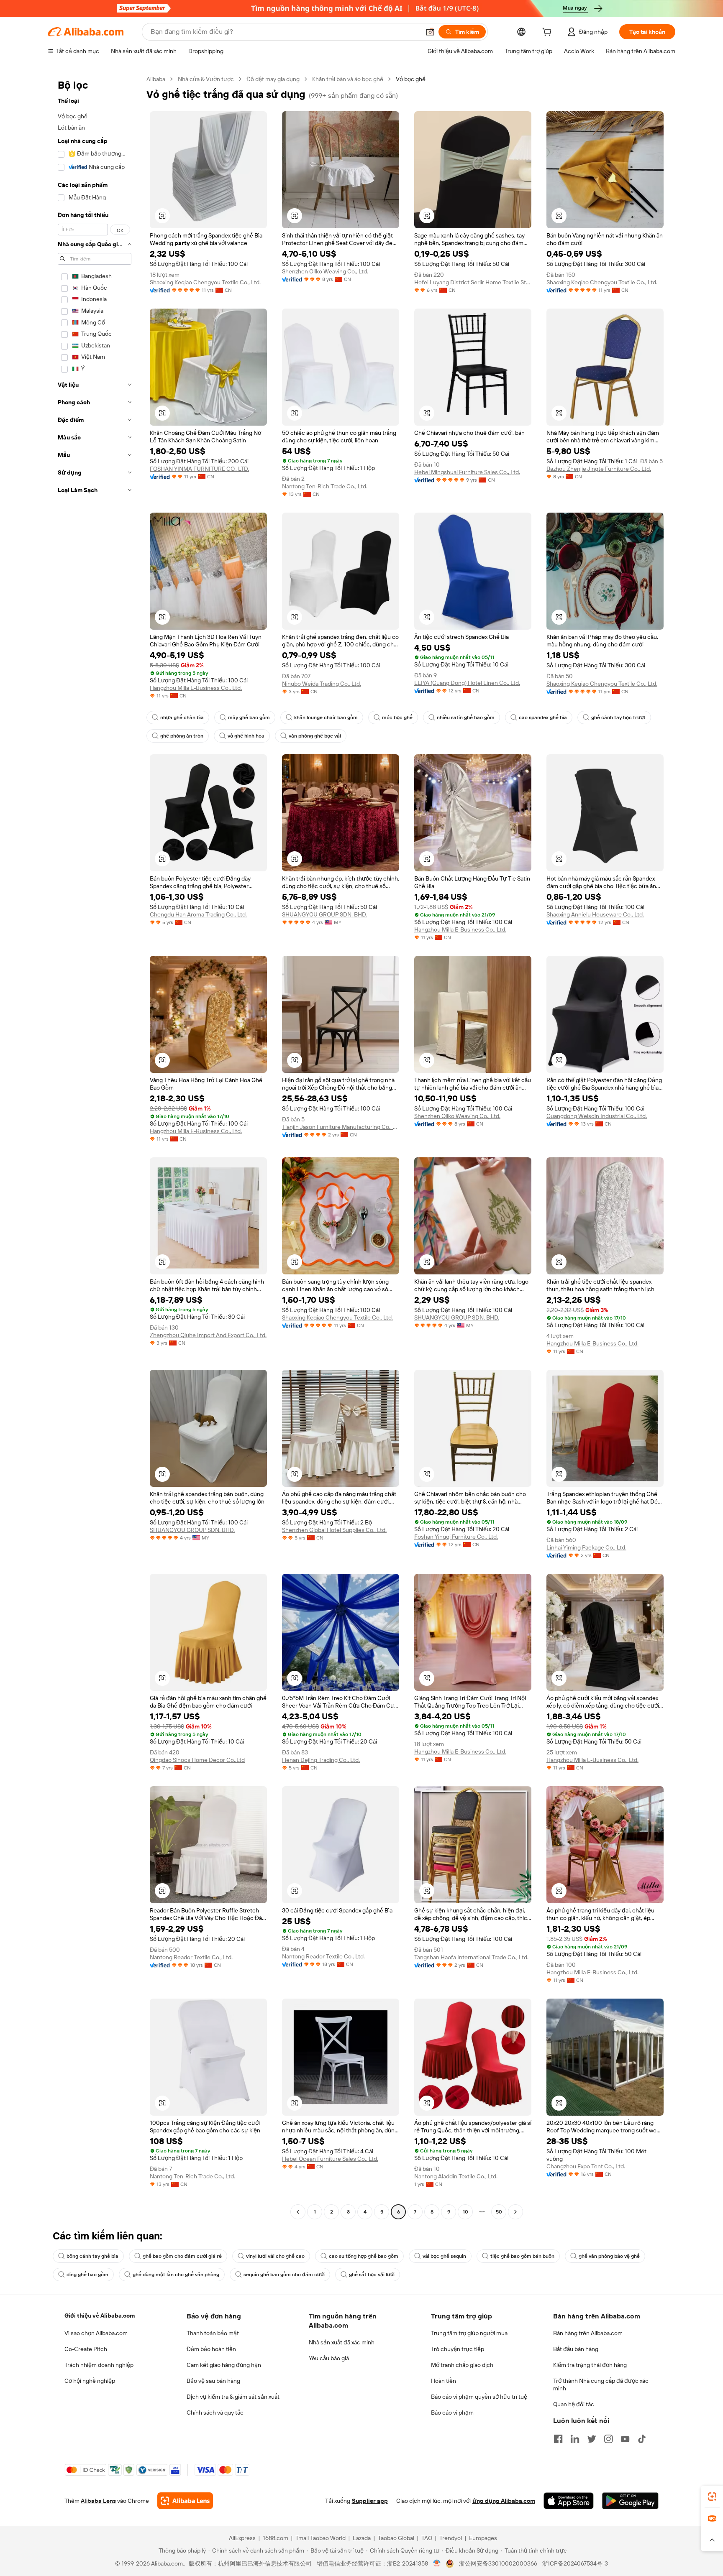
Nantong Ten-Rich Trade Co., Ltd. (325, 486)
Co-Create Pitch (86, 2349)
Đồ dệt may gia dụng (273, 79)
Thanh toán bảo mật (213, 2333)
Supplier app (370, 2501)
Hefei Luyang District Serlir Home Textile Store (473, 282)
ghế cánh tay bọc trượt (618, 717)
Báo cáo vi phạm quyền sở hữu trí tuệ (479, 2397)
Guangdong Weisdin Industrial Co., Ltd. (597, 1116)
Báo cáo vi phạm (452, 2413)
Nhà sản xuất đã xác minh (342, 2342)
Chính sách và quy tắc (215, 2413)
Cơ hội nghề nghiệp (90, 2381)
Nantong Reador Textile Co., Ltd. (191, 1957)
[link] (712, 2497)
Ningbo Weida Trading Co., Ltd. (322, 684)
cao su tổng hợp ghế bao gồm (364, 2256)
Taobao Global (396, 2538)
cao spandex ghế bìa (543, 717)
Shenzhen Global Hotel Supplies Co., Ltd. (334, 1530)
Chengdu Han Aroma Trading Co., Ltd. (198, 914)
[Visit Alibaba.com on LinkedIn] (575, 2439)
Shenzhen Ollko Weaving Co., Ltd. (325, 271)
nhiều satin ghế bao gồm (466, 717)
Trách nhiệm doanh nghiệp (99, 2365)
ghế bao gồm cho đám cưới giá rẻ (182, 2256)
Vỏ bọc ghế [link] (411, 79)
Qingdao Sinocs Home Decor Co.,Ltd (197, 1760)
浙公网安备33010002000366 (498, 2563)
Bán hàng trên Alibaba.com (588, 2333)
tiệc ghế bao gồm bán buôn (522, 2256)
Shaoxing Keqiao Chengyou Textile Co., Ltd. (205, 282)
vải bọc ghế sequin (444, 2256)
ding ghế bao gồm (87, 2275)
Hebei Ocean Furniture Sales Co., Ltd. (330, 2159)
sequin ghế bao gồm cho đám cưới (284, 2275)
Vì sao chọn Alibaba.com (96, 2333)
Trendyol (451, 2538)
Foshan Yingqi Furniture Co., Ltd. (456, 1537)
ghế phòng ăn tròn (182, 736)
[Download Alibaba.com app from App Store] (569, 2501)
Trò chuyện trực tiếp (458, 2349)
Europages (483, 2538)
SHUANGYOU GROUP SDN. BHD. (324, 914)
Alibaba (156, 79)
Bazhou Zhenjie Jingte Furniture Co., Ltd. (599, 469)
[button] (430, 32)
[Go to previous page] (298, 2212)
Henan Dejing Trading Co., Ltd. (321, 1760)
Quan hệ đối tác (574, 2404)
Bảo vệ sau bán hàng (213, 2381)
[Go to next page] (515, 2212)
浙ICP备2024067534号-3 (575, 2563)
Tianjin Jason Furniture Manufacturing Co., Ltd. (341, 1127)
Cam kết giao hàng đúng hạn (224, 2365)
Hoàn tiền (444, 2381)
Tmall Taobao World (320, 2538)
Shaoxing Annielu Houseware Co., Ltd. (595, 914)
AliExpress (242, 2538)
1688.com (276, 2538)
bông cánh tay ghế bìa (92, 2256)
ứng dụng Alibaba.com (504, 2501)
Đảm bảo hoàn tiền (211, 2349)
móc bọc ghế (397, 717)
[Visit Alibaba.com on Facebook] (558, 2439)
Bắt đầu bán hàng (576, 2349)
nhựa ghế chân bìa (182, 717)
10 (465, 2212)
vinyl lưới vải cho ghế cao (275, 2256)
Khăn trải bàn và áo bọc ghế (348, 79)
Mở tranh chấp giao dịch (462, 2365)
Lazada (362, 2538)
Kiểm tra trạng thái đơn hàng (590, 2365)
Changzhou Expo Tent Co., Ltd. (586, 2166)
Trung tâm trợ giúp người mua (469, 2333)
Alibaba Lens (98, 2501)
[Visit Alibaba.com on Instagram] (608, 2439)
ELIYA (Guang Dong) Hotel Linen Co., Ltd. (467, 683)
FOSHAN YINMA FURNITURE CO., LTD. (199, 469)
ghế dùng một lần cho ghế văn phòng (176, 2275)
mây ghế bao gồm (249, 717)
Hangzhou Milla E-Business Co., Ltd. (196, 688)
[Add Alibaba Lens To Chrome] (185, 2501)
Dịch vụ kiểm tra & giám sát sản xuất (233, 2397)
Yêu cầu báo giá (329, 2358)
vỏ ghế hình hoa (246, 736)
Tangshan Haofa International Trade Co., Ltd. (471, 1957)
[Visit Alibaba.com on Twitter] (592, 2439)
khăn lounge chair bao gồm (326, 717)
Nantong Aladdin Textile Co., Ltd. (456, 2176)
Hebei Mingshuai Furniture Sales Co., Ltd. (467, 472)
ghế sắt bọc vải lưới (372, 2275)
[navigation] (95, 1146)
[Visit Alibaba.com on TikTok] (642, 2439)
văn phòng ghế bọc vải (315, 736)
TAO (427, 2538)
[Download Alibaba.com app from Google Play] (630, 2501)
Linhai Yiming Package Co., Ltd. (586, 1547)
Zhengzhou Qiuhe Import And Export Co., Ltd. (208, 1335)
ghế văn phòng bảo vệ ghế (609, 2256)
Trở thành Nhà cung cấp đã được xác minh (601, 2385)
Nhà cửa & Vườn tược (206, 79)
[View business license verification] (437, 2563)
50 (499, 2212)
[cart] (549, 33)
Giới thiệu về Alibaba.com (100, 2316)
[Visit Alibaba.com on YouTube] (625, 2439)
